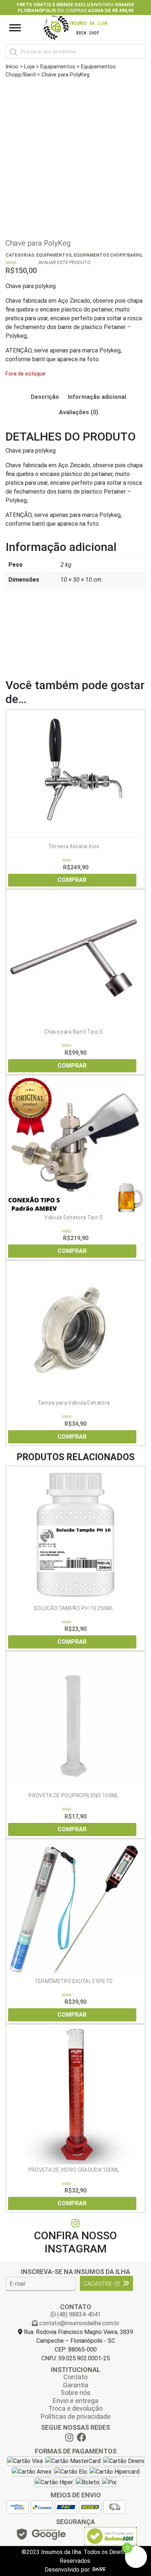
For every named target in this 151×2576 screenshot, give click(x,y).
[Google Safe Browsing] (41, 2536)
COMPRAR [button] (72, 880)
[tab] (45, 397)
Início (12, 67)
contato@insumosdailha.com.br (79, 2323)
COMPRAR (72, 1642)
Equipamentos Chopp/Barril (108, 255)
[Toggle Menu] (15, 28)
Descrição (45, 397)
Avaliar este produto (65, 262)
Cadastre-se (102, 2284)
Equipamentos (58, 67)
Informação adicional (97, 397)
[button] (12, 7)
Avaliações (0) (79, 412)
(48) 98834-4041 (78, 2314)
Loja (29, 67)
